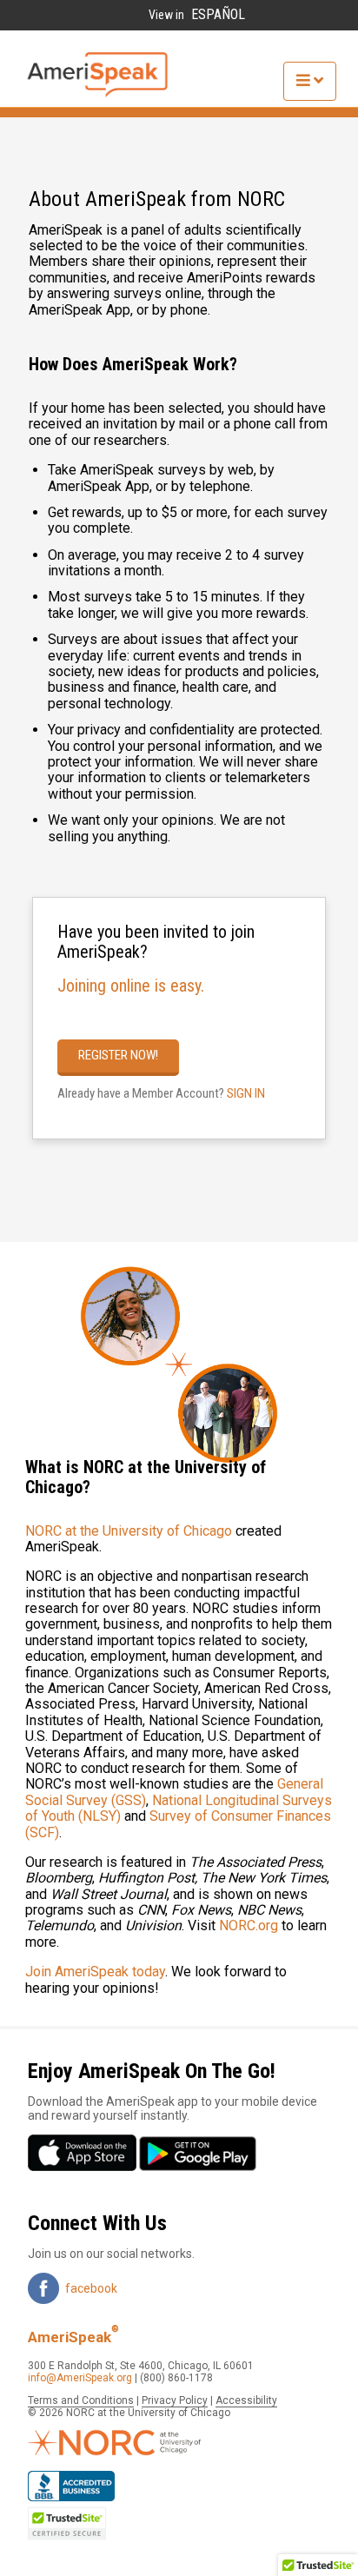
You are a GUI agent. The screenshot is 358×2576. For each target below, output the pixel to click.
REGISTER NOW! (118, 1055)
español (218, 15)
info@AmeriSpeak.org (80, 2378)
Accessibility (246, 2400)
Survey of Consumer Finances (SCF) (178, 1824)
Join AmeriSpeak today (95, 1972)
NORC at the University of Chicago (129, 1531)
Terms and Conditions (81, 2400)
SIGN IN (246, 1093)
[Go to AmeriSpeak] (98, 94)
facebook (91, 2288)
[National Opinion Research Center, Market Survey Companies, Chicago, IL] (71, 2487)
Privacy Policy (175, 2400)
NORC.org (250, 1925)
